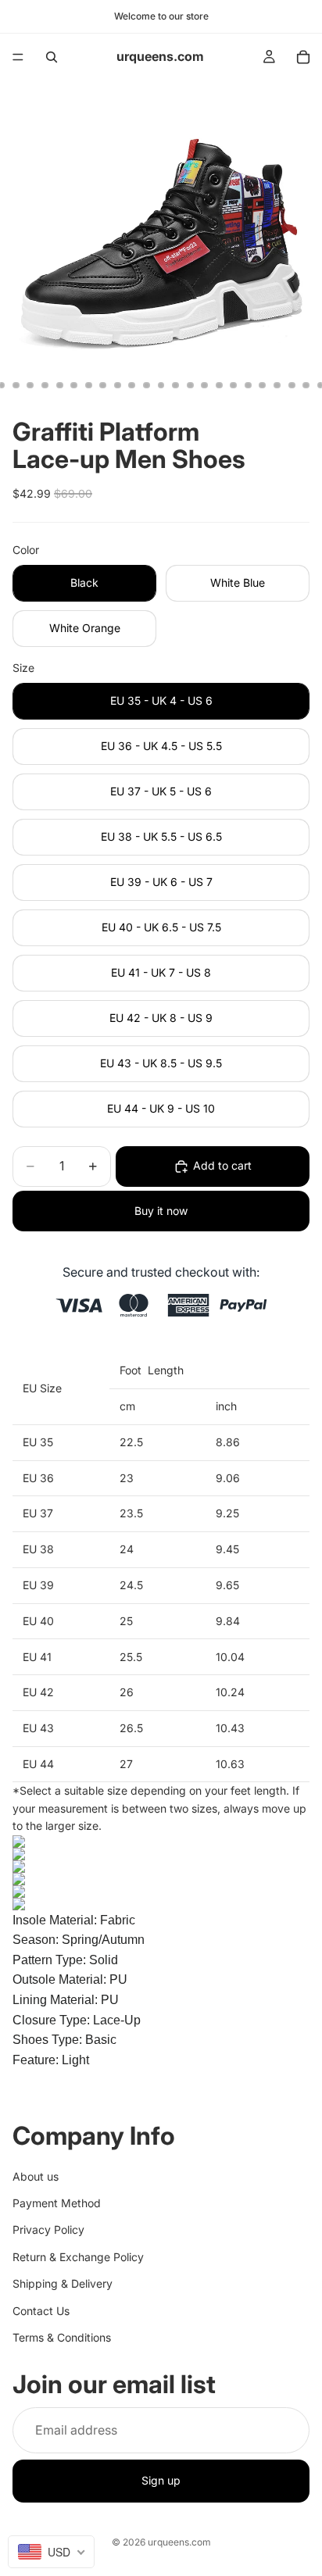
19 (248, 385)
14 (176, 385)
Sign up (161, 2481)
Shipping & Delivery (63, 2284)
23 (306, 385)
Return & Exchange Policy (78, 2257)
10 (117, 385)
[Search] (52, 57)
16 (205, 385)
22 (292, 385)
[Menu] (18, 57)
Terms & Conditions (62, 2337)
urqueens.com (179, 2542)
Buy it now (161, 1211)
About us (36, 2176)
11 (132, 385)
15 (190, 385)
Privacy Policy (48, 2230)
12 (146, 385)
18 (234, 385)
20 (263, 385)
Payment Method (57, 2203)
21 (277, 385)
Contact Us (41, 2311)
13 (161, 385)
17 (219, 385)
